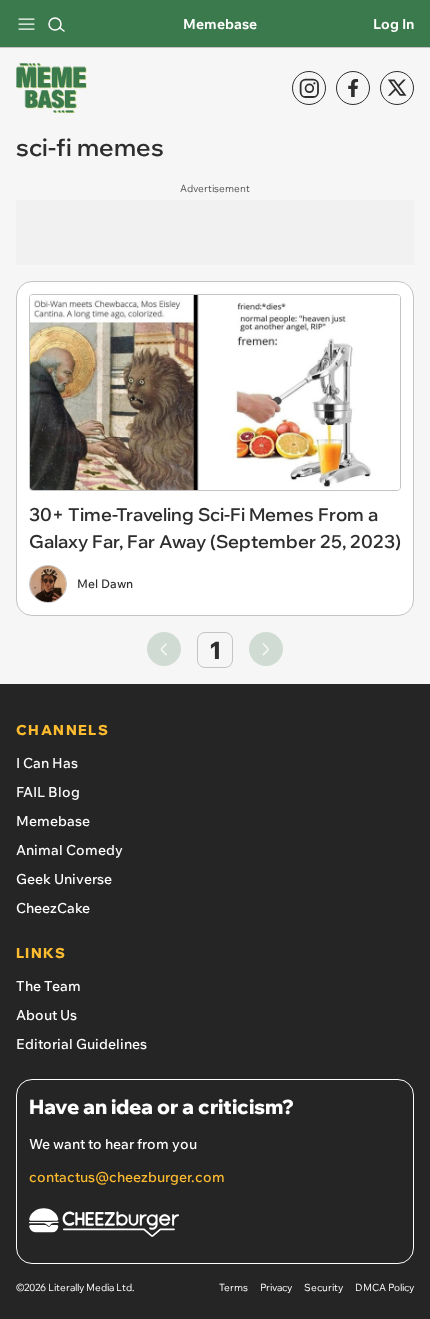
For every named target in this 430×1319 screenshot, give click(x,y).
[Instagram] (309, 88)
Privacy (276, 1287)
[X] (397, 88)
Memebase (220, 24)
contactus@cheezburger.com (127, 1177)
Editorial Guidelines (81, 1044)
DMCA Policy (384, 1287)
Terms (233, 1287)
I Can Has (47, 763)
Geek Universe (64, 879)
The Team (48, 986)
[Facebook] (353, 88)
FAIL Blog (48, 792)
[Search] (56, 24)
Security (323, 1287)
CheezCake (53, 908)
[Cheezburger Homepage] (215, 1225)
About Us (46, 1015)
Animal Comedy (69, 850)
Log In (393, 24)
